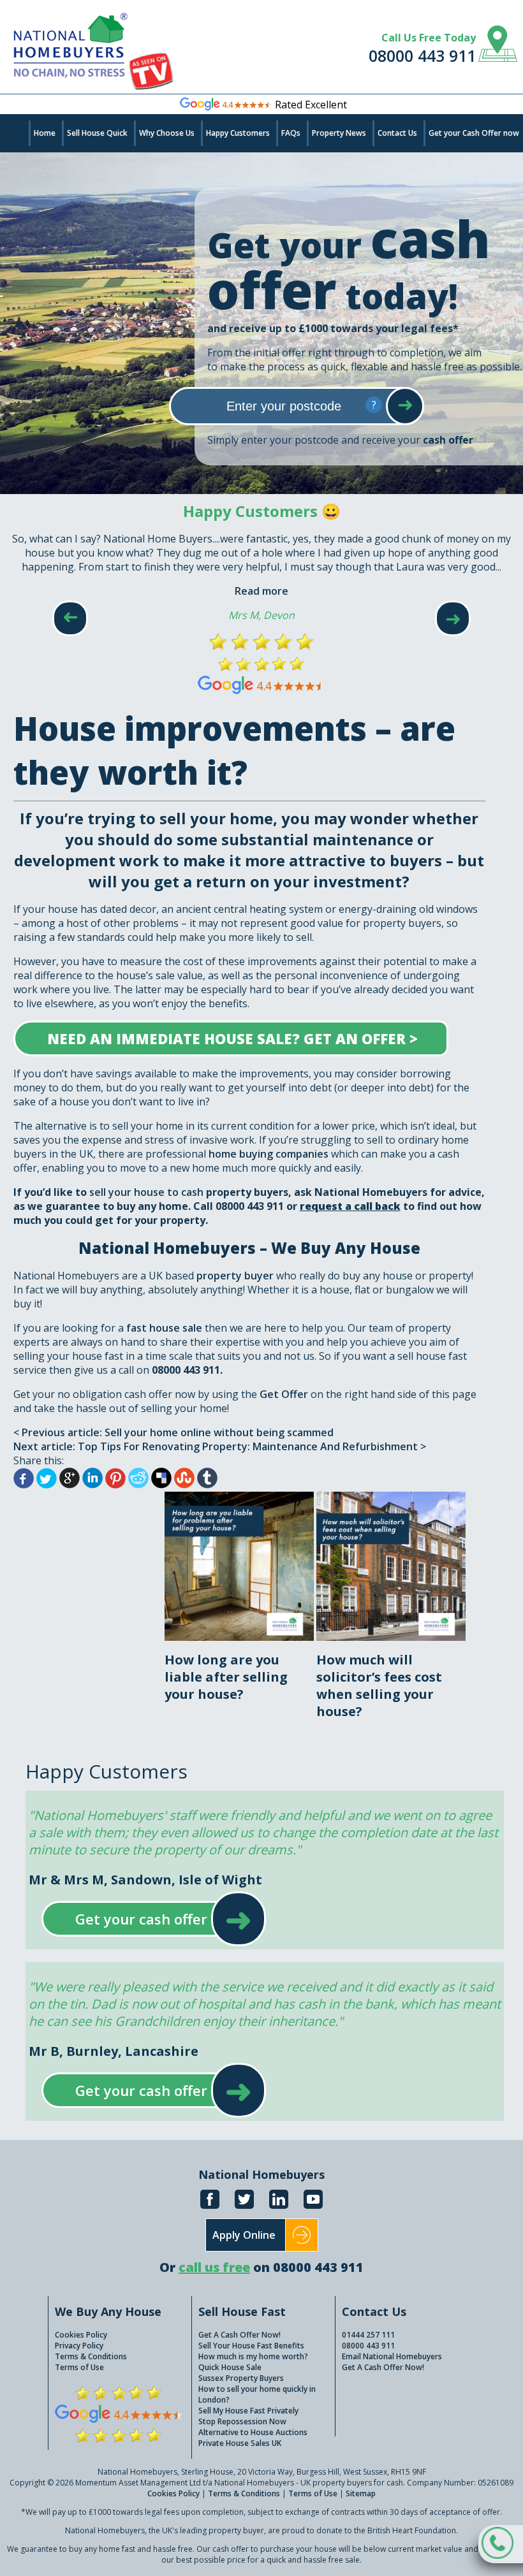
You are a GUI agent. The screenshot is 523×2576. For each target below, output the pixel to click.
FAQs (291, 133)
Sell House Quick (97, 133)
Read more (261, 591)
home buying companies (269, 1154)
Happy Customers (238, 133)
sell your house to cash (146, 1192)
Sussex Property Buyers (241, 2378)
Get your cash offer (141, 1919)
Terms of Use (79, 2367)
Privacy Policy (79, 2346)
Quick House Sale (230, 2367)
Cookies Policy (81, 2335)
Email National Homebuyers (392, 2356)
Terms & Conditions (91, 2356)
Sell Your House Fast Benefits (251, 2346)
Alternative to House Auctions (253, 2432)
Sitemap (361, 2493)
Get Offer (285, 1394)
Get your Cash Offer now (474, 133)
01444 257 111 (368, 2335)
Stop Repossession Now (242, 2421)
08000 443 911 (422, 55)
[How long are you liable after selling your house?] (240, 1499)
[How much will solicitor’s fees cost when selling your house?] (391, 1499)
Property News (339, 133)
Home (45, 133)
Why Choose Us (167, 133)
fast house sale (164, 1328)
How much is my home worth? (253, 2356)
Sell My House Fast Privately (248, 2411)
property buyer (235, 1276)
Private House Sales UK (240, 2443)
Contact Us (397, 133)
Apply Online (244, 2235)
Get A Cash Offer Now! (239, 2335)
